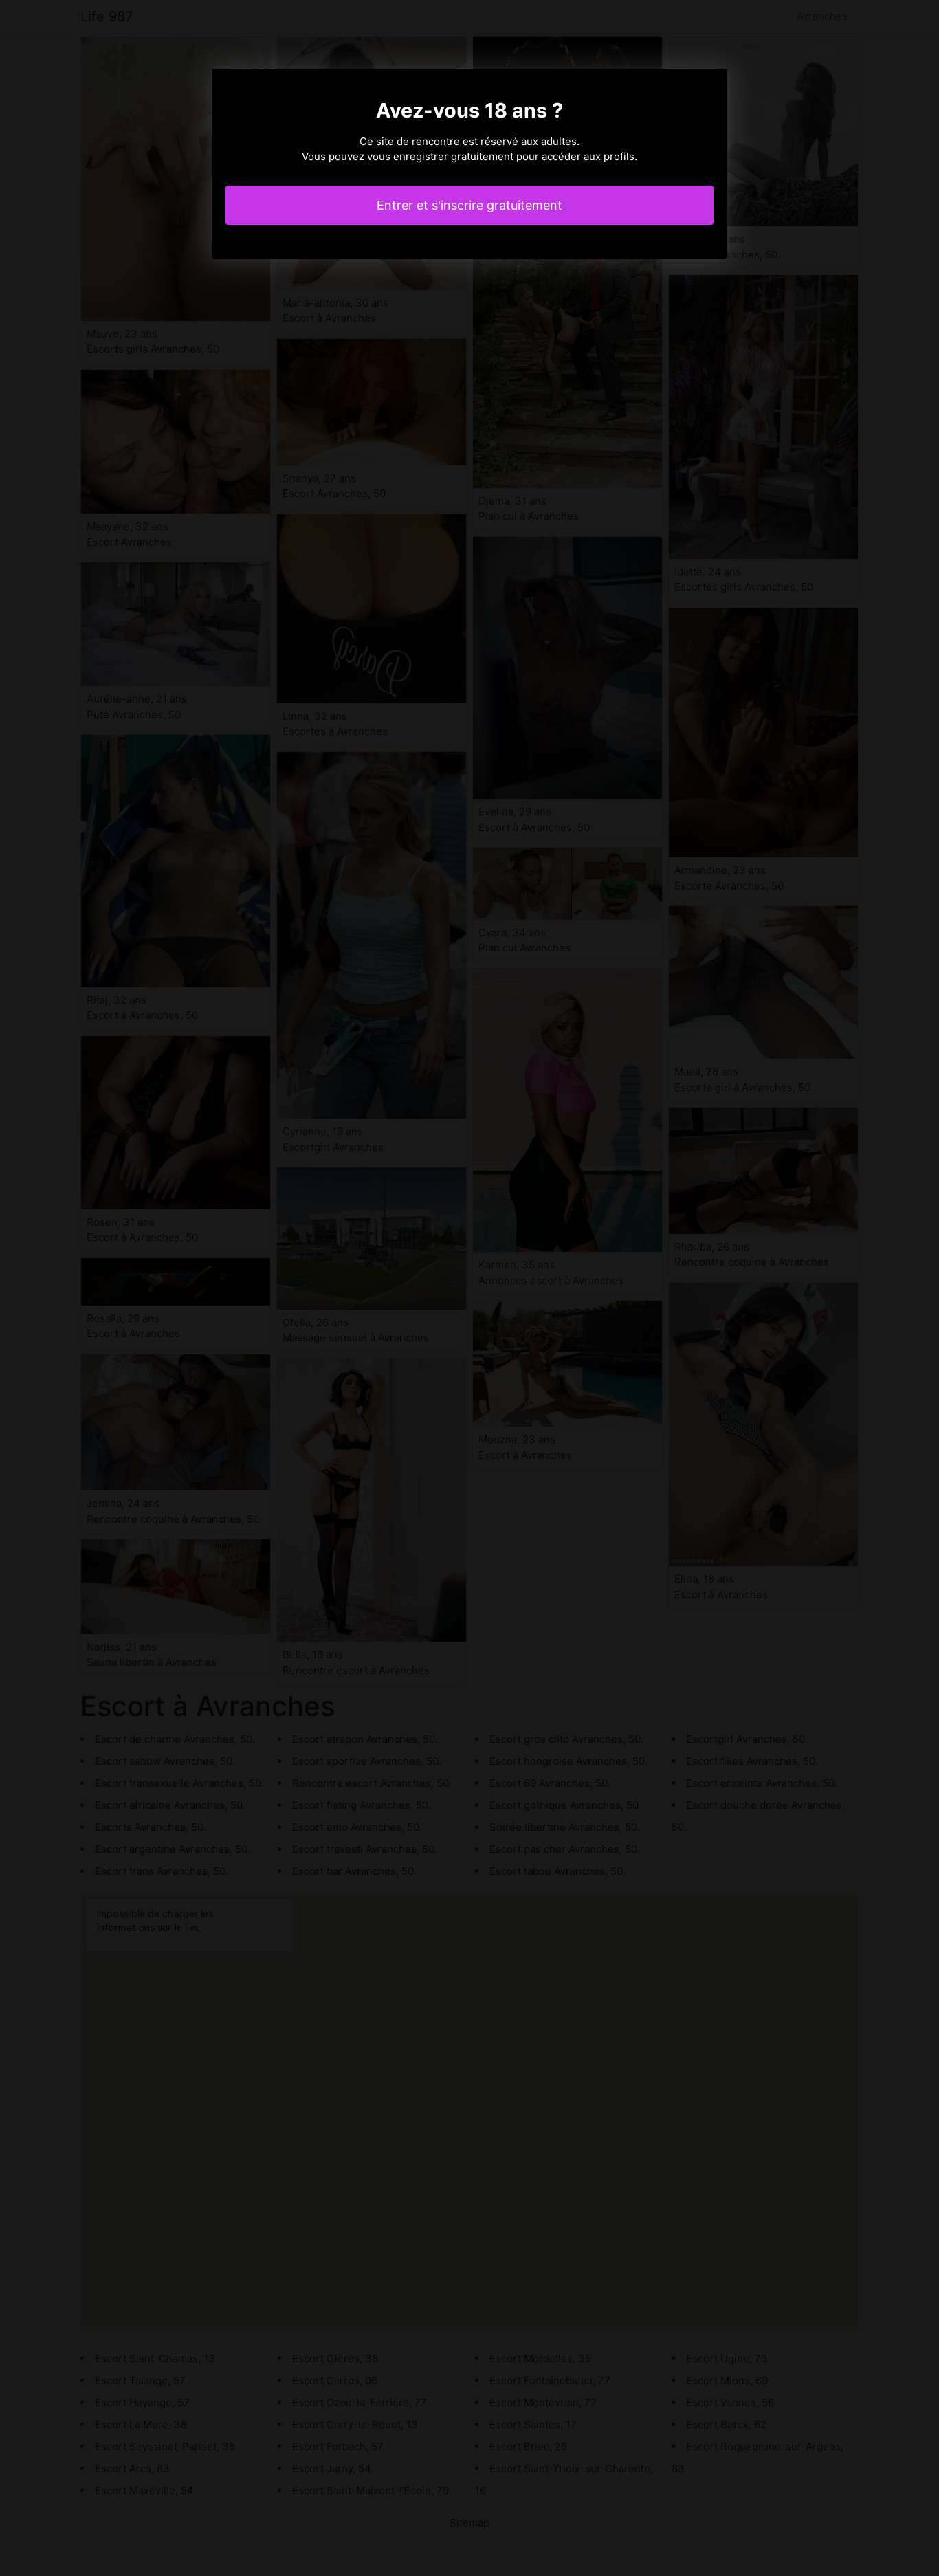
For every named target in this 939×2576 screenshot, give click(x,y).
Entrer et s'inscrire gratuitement (469, 205)
